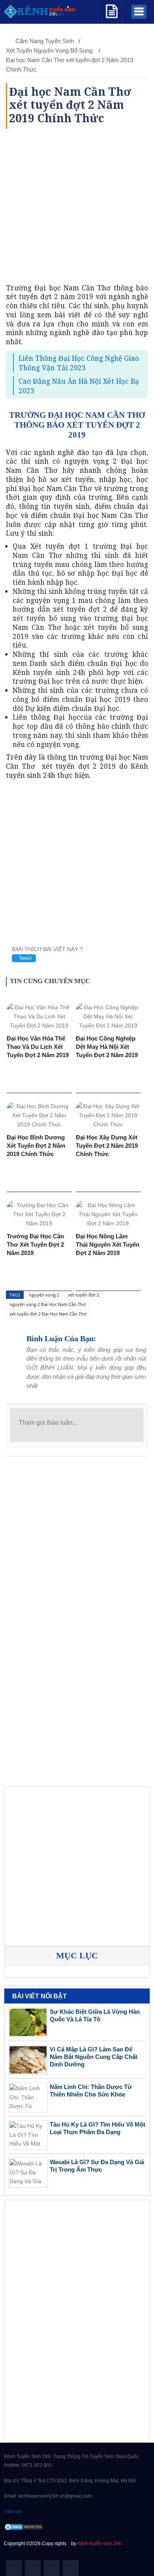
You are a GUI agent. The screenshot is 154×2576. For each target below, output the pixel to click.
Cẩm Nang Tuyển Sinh (45, 41)
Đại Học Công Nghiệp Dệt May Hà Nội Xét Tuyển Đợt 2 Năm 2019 (107, 1047)
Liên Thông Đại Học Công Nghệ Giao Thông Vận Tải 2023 (79, 363)
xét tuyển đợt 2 (84, 1295)
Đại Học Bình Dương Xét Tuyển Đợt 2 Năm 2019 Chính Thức (36, 1146)
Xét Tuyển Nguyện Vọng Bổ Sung (50, 50)
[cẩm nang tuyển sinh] (112, 10)
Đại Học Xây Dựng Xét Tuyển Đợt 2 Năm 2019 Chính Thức (107, 1146)
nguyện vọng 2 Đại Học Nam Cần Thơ (48, 1304)
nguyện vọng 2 (44, 1295)
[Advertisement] (77, 206)
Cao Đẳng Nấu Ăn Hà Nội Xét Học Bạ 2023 (79, 386)
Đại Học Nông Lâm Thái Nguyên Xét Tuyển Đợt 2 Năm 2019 (108, 1244)
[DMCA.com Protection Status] (24, 2527)
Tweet (25, 958)
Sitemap (13, 2512)
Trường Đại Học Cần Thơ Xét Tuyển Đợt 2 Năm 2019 (35, 1244)
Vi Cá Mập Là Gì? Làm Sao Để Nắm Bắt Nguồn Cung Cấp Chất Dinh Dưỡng (94, 2057)
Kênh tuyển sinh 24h (100, 2544)
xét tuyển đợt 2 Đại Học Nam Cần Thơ (48, 1314)
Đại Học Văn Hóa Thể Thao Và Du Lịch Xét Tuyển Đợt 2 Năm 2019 (38, 1047)
